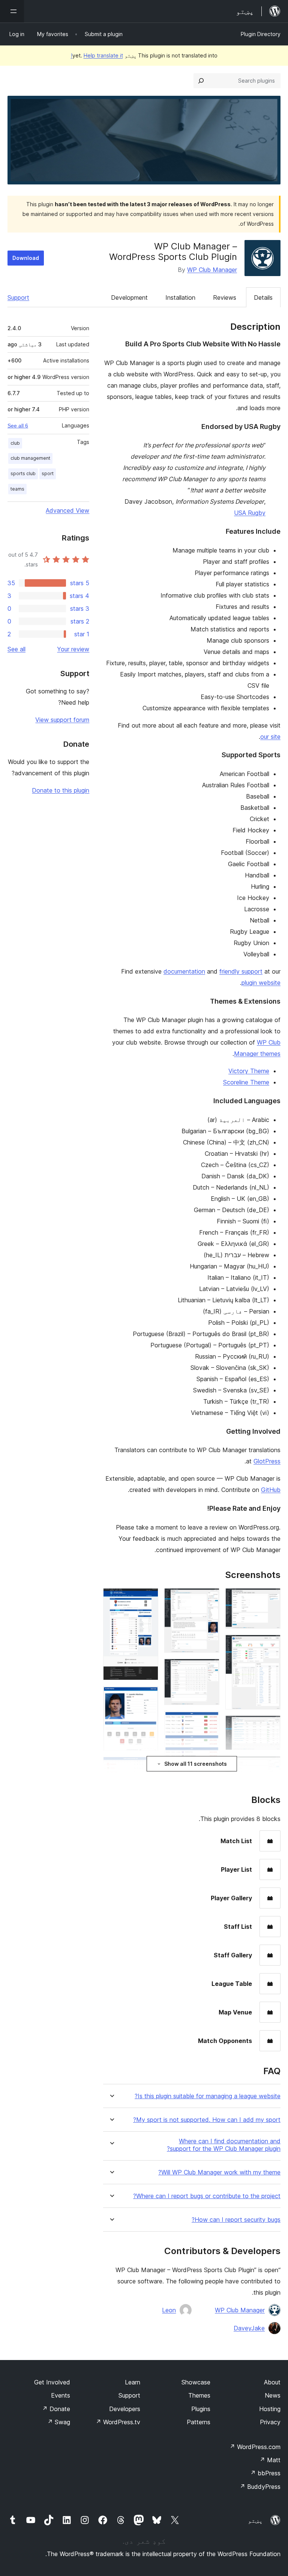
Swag (59, 2422)
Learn (133, 2382)
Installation (180, 297)
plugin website (261, 983)
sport (48, 473)
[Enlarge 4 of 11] (270, 1766)
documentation (184, 971)
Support (18, 297)
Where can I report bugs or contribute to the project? (207, 2196)
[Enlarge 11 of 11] (148, 1767)
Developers (125, 2409)
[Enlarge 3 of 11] (270, 1726)
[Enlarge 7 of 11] (209, 1721)
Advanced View (67, 510)
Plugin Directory (261, 34)
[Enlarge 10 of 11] (148, 1696)
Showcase (196, 2382)
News (273, 2395)
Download (26, 258)
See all (16, 649)
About (272, 2382)
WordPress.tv (118, 2422)
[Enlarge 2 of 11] (270, 1645)
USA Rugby (250, 513)
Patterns (199, 2422)
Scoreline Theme (246, 1082)
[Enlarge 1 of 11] (270, 1598)
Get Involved (52, 2382)
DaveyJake (249, 2328)
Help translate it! (97, 55)
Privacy (270, 2422)
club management (30, 458)
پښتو (255, 2520)
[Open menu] (12, 11)
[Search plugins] (201, 81)
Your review (73, 649)
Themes (199, 2395)
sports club (23, 473)
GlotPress (267, 1461)
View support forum (62, 720)
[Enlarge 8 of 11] (209, 1774)
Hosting (270, 2409)
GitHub (271, 1490)
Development (129, 297)
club (15, 443)
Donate (56, 2409)
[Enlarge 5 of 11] (209, 1598)
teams (17, 489)
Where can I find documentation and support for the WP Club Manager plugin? (224, 2145)
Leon (169, 2310)
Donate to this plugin (61, 790)
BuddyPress (260, 2487)
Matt (270, 2460)
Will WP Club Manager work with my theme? (219, 2172)
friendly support (241, 971)
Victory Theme (249, 1071)
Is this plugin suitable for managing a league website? (208, 2096)
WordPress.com (255, 2447)
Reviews (225, 297)
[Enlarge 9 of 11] (148, 1598)
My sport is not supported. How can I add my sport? (207, 2120)
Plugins (201, 2409)
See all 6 (18, 426)
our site (270, 737)
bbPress (265, 2473)
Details (263, 297)
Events (61, 2395)
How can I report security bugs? (236, 2220)
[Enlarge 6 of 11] (209, 1669)
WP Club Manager (212, 270)
